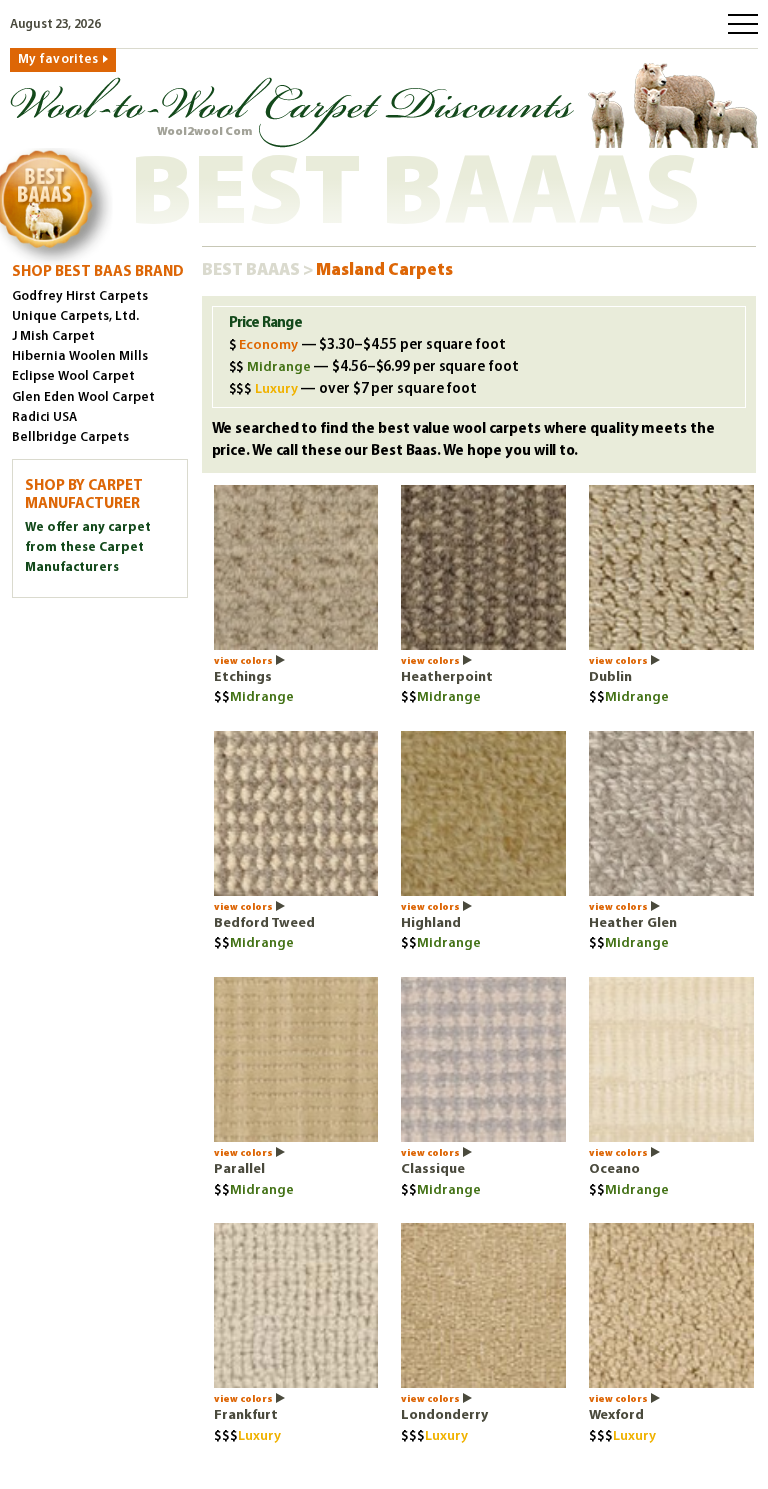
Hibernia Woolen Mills (80, 356)
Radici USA (44, 417)
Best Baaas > (259, 270)
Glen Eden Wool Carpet (83, 397)
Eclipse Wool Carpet (73, 376)
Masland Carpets (384, 270)
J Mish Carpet (53, 336)
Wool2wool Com (204, 132)
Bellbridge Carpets (70, 437)
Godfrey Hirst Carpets (80, 296)
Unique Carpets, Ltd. (75, 316)
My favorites (58, 59)
